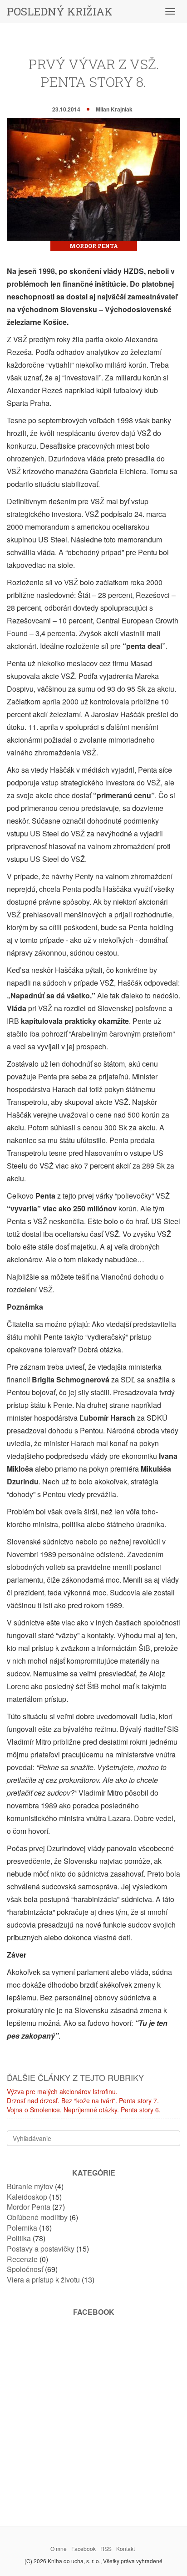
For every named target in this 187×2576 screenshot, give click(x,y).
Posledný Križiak (60, 11)
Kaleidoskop (27, 2197)
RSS (106, 2548)
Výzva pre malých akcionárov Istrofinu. (62, 2091)
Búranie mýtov (30, 2186)
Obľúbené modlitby (37, 2217)
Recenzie (22, 2259)
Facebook (84, 2548)
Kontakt (125, 2548)
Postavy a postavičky (41, 2249)
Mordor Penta (94, 246)
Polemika (22, 2228)
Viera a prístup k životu (43, 2280)
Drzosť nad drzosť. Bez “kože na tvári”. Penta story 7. (83, 2100)
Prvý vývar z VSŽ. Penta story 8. (94, 73)
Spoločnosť (25, 2269)
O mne (59, 2548)
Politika (19, 2238)
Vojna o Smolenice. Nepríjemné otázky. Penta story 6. (84, 2110)
